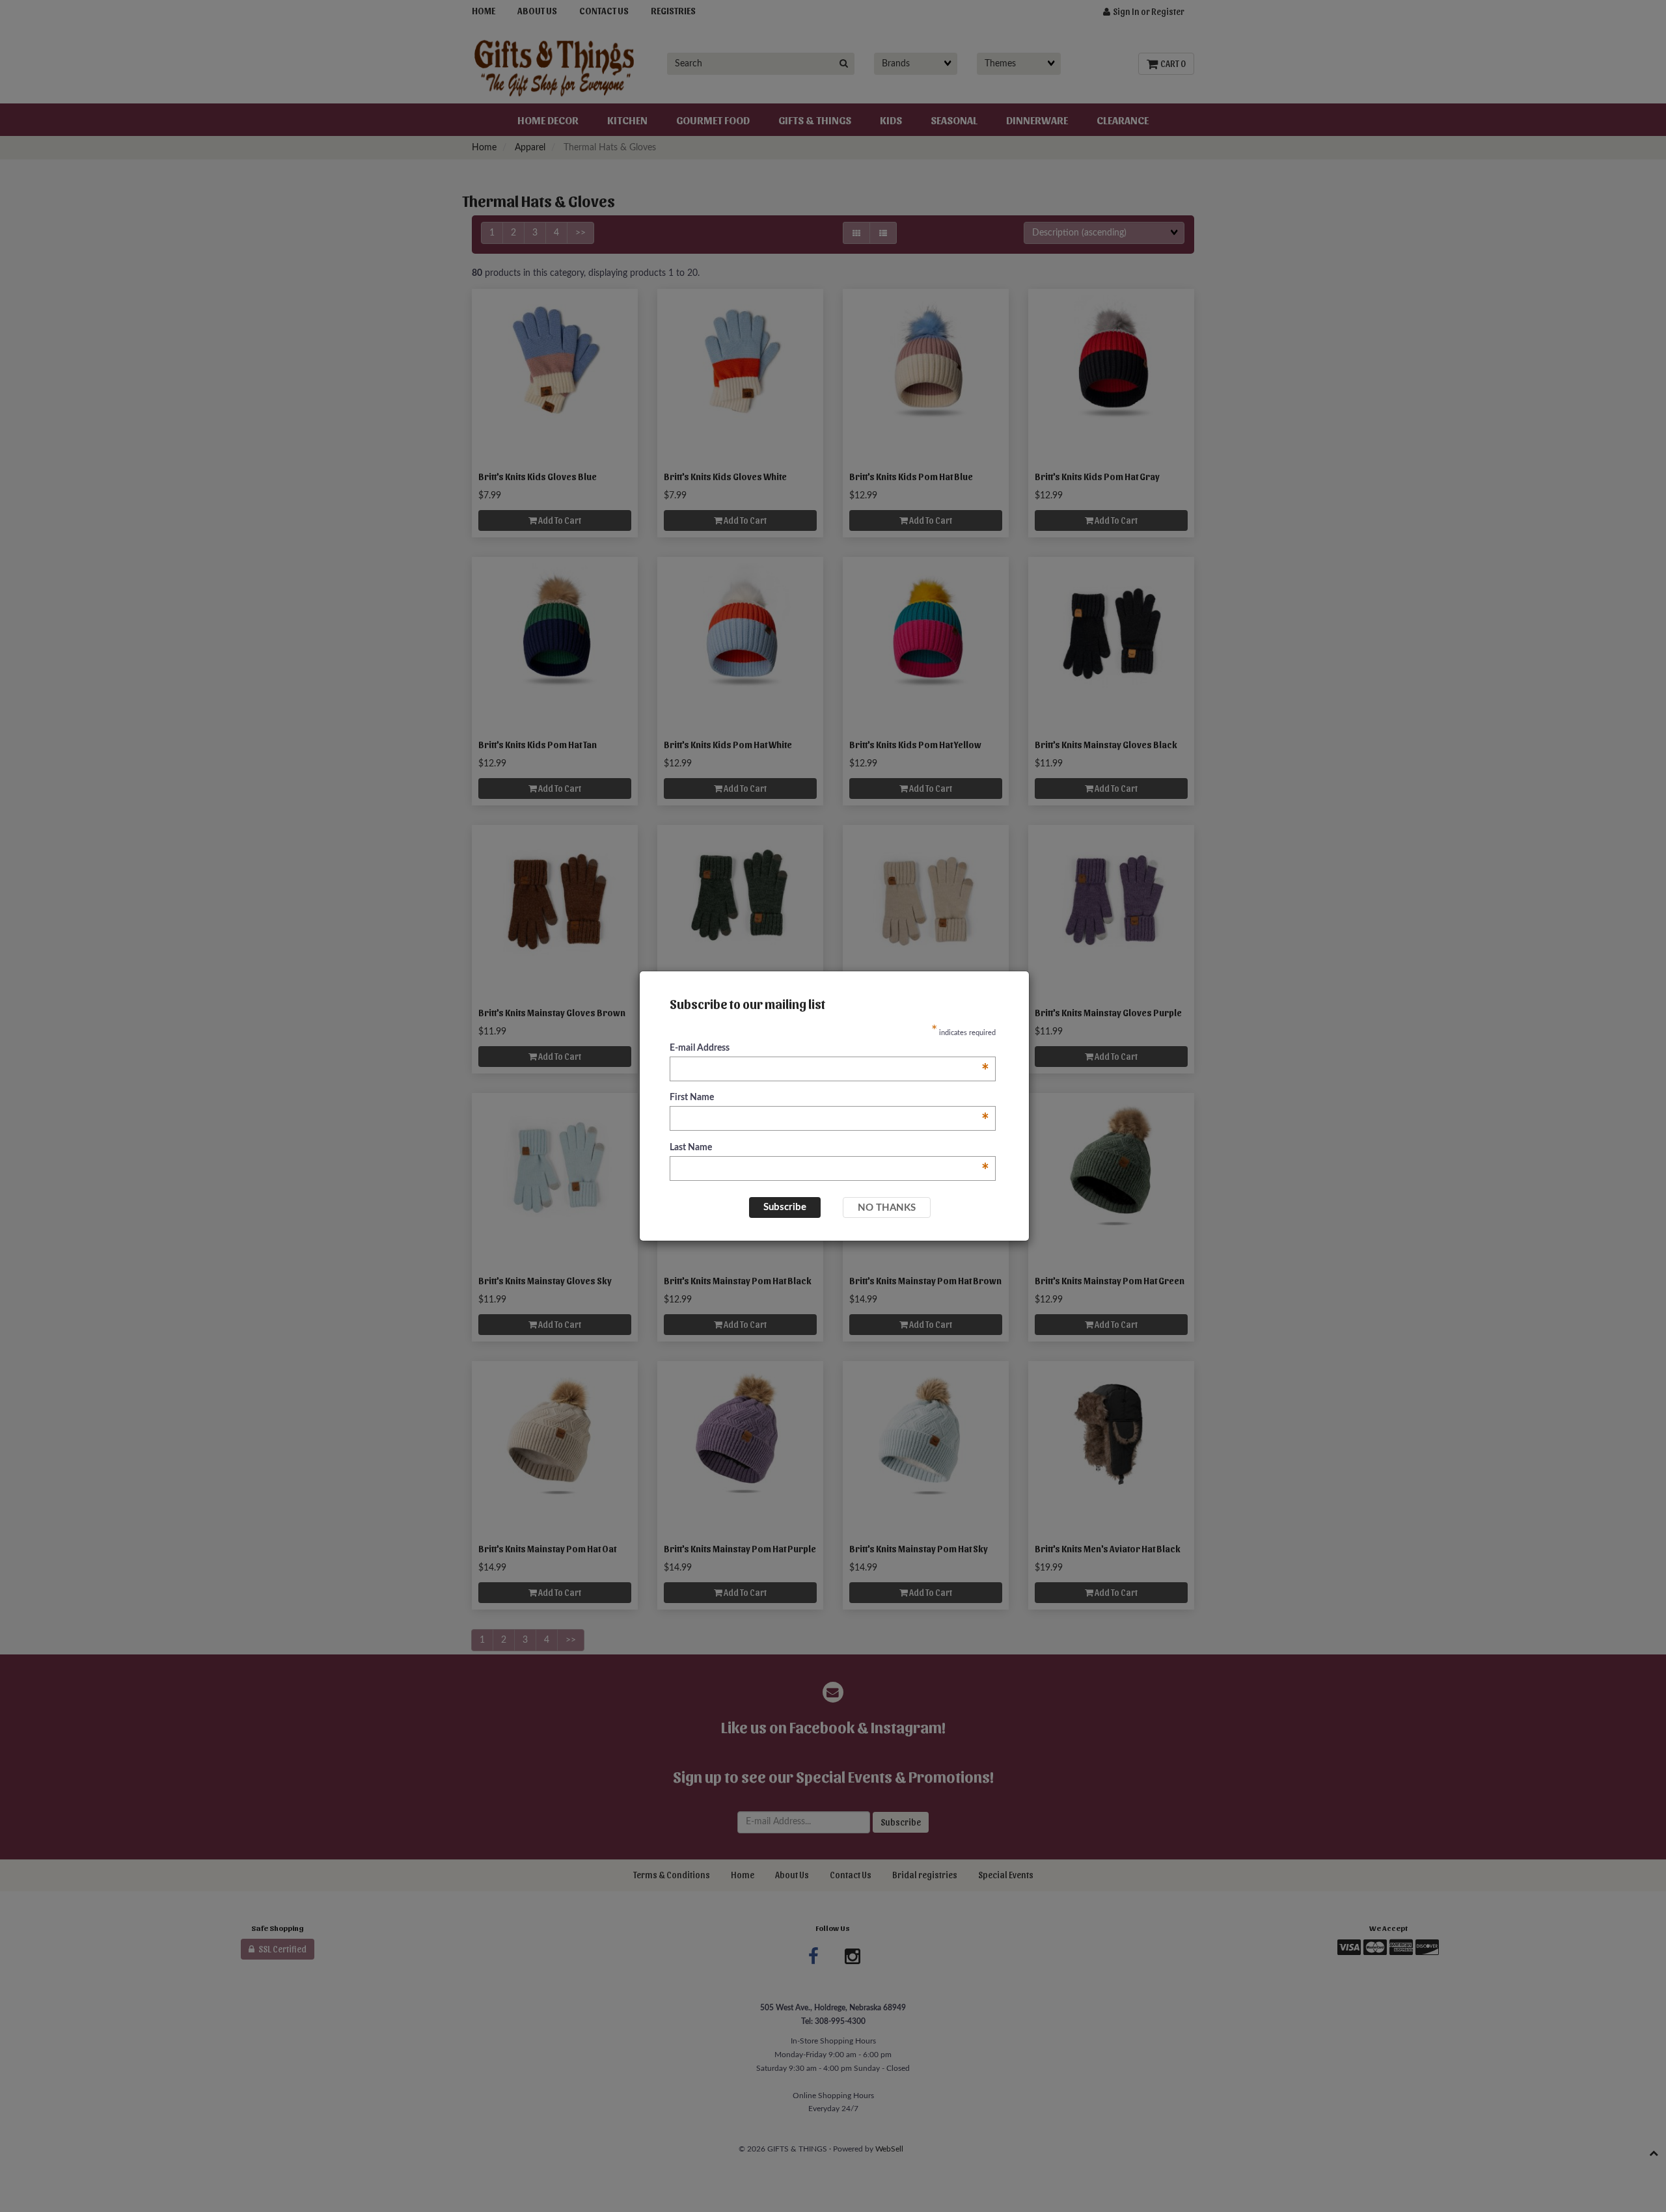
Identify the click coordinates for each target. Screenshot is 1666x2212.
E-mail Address (829, 1049)
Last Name (829, 1149)
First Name (829, 1099)
